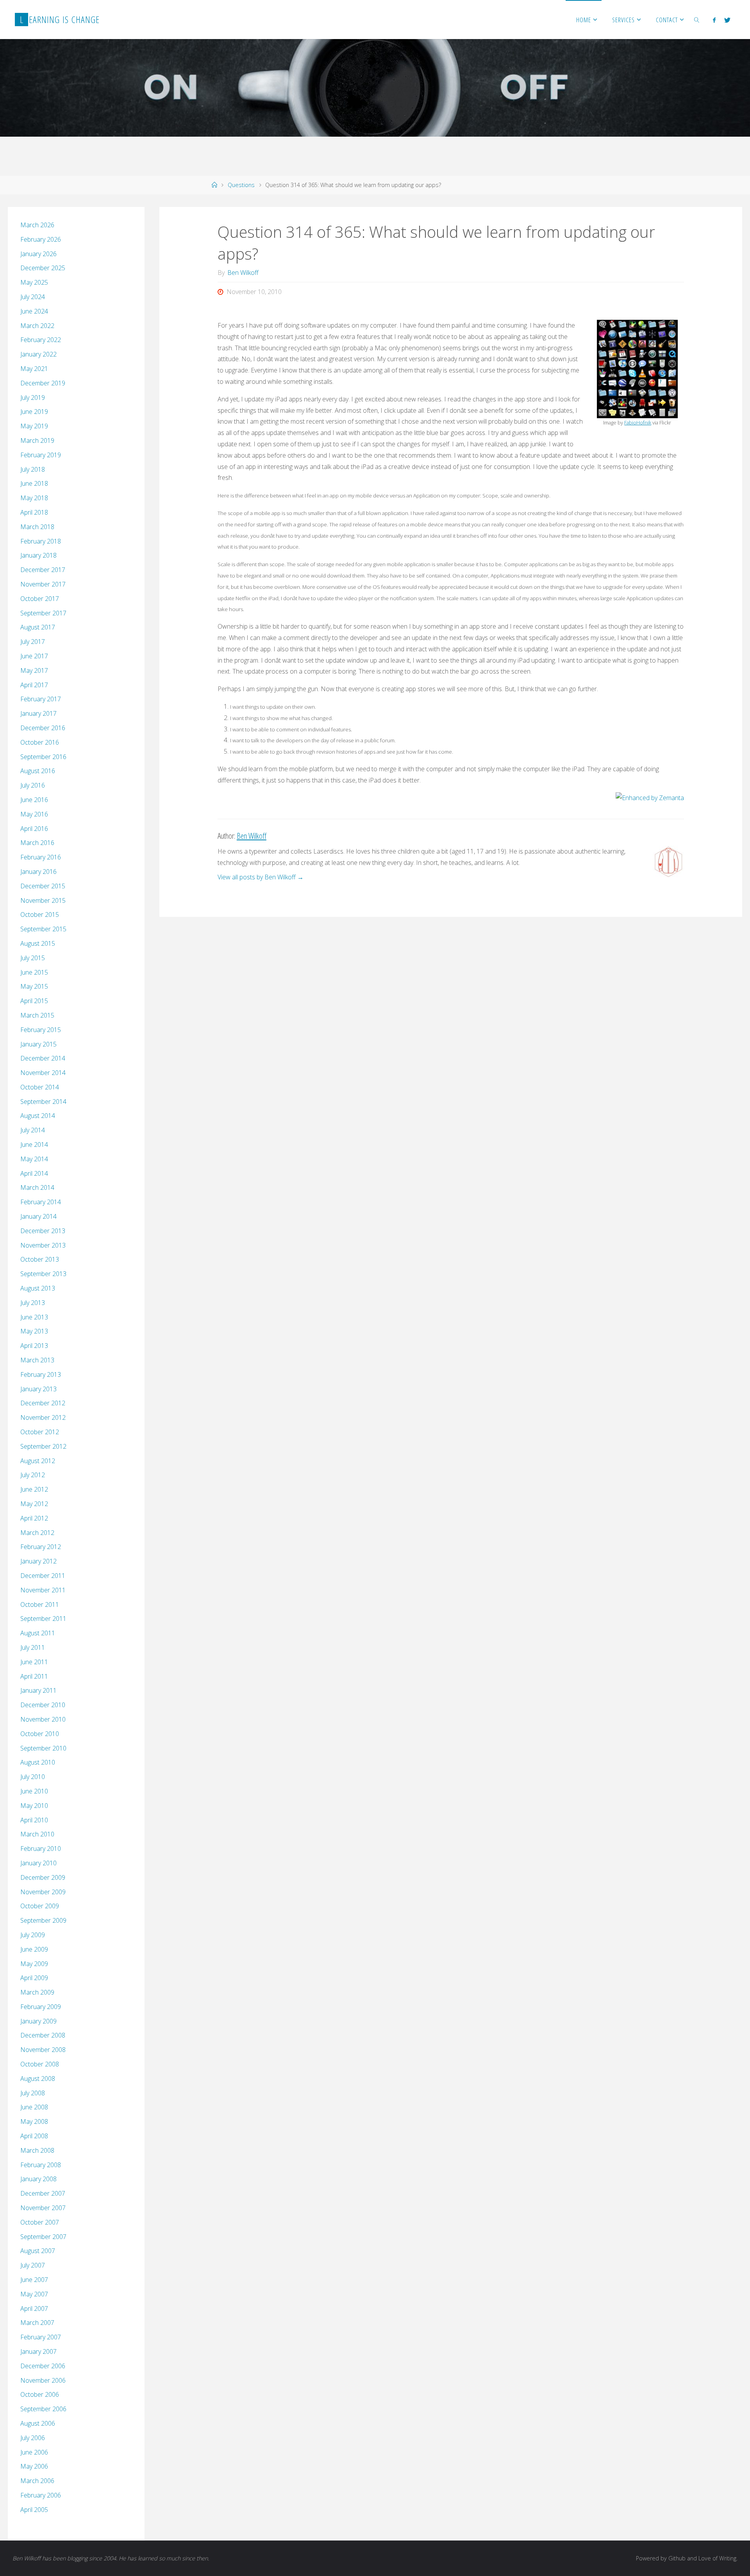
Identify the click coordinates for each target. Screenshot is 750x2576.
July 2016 (33, 785)
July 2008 (33, 2093)
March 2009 (37, 1992)
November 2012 (43, 1417)
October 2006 (40, 2394)
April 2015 (34, 1001)
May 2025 (34, 282)
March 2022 (37, 326)
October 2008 (40, 2064)
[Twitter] (727, 20)
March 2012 (37, 1533)
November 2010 (43, 1719)
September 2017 (43, 613)
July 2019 (33, 398)
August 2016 (38, 771)
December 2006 (43, 2366)
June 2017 (34, 656)
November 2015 (43, 900)
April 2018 (34, 512)
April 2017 (34, 685)
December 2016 (43, 728)
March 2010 (37, 1834)
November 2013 (43, 1245)
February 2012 (41, 1547)
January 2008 (38, 2179)
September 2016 (43, 757)
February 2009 (41, 2007)
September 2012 (43, 1446)
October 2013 (40, 1259)
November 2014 (43, 1073)
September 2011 (43, 1619)
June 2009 (34, 1949)
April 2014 (34, 1173)
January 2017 (38, 713)
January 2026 (38, 254)
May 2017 (34, 670)
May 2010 (34, 1806)
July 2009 (33, 1935)
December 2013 (43, 1231)
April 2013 (34, 1346)
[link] (697, 20)
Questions (241, 185)
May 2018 (34, 498)
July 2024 (33, 297)
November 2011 (43, 1590)
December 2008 (43, 2035)
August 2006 (38, 2423)
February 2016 (41, 857)
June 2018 (34, 483)
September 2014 (43, 1102)
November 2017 (43, 584)
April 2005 (34, 2510)
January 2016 (38, 872)
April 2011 (34, 1676)
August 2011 (38, 1633)
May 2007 (34, 2294)
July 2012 (33, 1475)
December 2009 (43, 1877)
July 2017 (33, 642)
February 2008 (41, 2165)
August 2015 (38, 943)
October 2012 (40, 1432)
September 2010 (43, 1748)
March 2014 (37, 1187)
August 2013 (38, 1288)
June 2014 (34, 1144)
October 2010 (40, 1734)
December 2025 (43, 268)
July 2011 (33, 1647)
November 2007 (43, 2208)
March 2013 (37, 1360)
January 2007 (38, 2351)
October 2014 (40, 1087)
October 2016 (40, 742)
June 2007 (34, 2280)
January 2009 (38, 2021)
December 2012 (43, 1403)
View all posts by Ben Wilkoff (261, 877)
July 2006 (33, 2438)
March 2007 (37, 2323)
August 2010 (38, 1762)
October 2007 (40, 2222)
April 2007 (34, 2309)
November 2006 (43, 2380)
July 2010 (33, 1777)
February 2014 (41, 1202)
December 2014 (43, 1058)
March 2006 (37, 2481)
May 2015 (34, 986)
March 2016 (37, 843)
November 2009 (43, 1892)
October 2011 (40, 1604)
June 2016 (34, 800)
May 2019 (34, 426)
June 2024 (34, 311)
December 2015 (43, 886)
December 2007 (43, 2193)
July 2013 (33, 1303)
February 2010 (41, 1849)
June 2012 (34, 1489)
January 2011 (38, 1690)
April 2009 (34, 1978)
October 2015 (40, 915)
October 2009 (40, 1906)
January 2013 (38, 1389)
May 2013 (34, 1331)
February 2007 (41, 2337)
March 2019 (37, 440)
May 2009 (34, 1964)
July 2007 (33, 2265)
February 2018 (41, 541)
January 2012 (38, 1561)
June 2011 (34, 1662)
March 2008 (37, 2150)
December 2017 (43, 570)
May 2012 (34, 1504)
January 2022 (38, 354)
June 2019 (34, 412)
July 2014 (33, 1130)
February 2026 (41, 239)
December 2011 (43, 1576)
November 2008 (43, 2050)
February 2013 (41, 1374)
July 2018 (33, 469)
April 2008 (34, 2136)
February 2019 (41, 455)
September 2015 (43, 929)
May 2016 (34, 814)
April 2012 (34, 1518)
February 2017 (41, 699)
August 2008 (38, 2079)
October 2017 (40, 599)
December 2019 (43, 383)
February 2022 (41, 340)
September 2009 (43, 1920)
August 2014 (38, 1116)
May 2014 (34, 1159)
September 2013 (43, 1274)
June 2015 (34, 972)
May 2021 (34, 369)
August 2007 (38, 2251)
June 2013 (34, 1317)
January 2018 (38, 555)
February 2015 (41, 1030)
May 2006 (34, 2466)
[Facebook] (714, 20)
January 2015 (38, 1044)
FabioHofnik (638, 422)
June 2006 (34, 2452)
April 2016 (34, 829)
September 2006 (43, 2409)
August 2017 (38, 627)
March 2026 (37, 225)
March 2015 (37, 1015)
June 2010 (34, 1791)
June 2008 (34, 2107)
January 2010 (38, 1863)
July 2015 (33, 958)
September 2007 (43, 2237)
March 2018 (37, 527)
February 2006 (41, 2495)
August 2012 (38, 1461)
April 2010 (34, 1820)
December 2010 (43, 1705)
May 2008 (34, 2121)
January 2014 (38, 1216)
